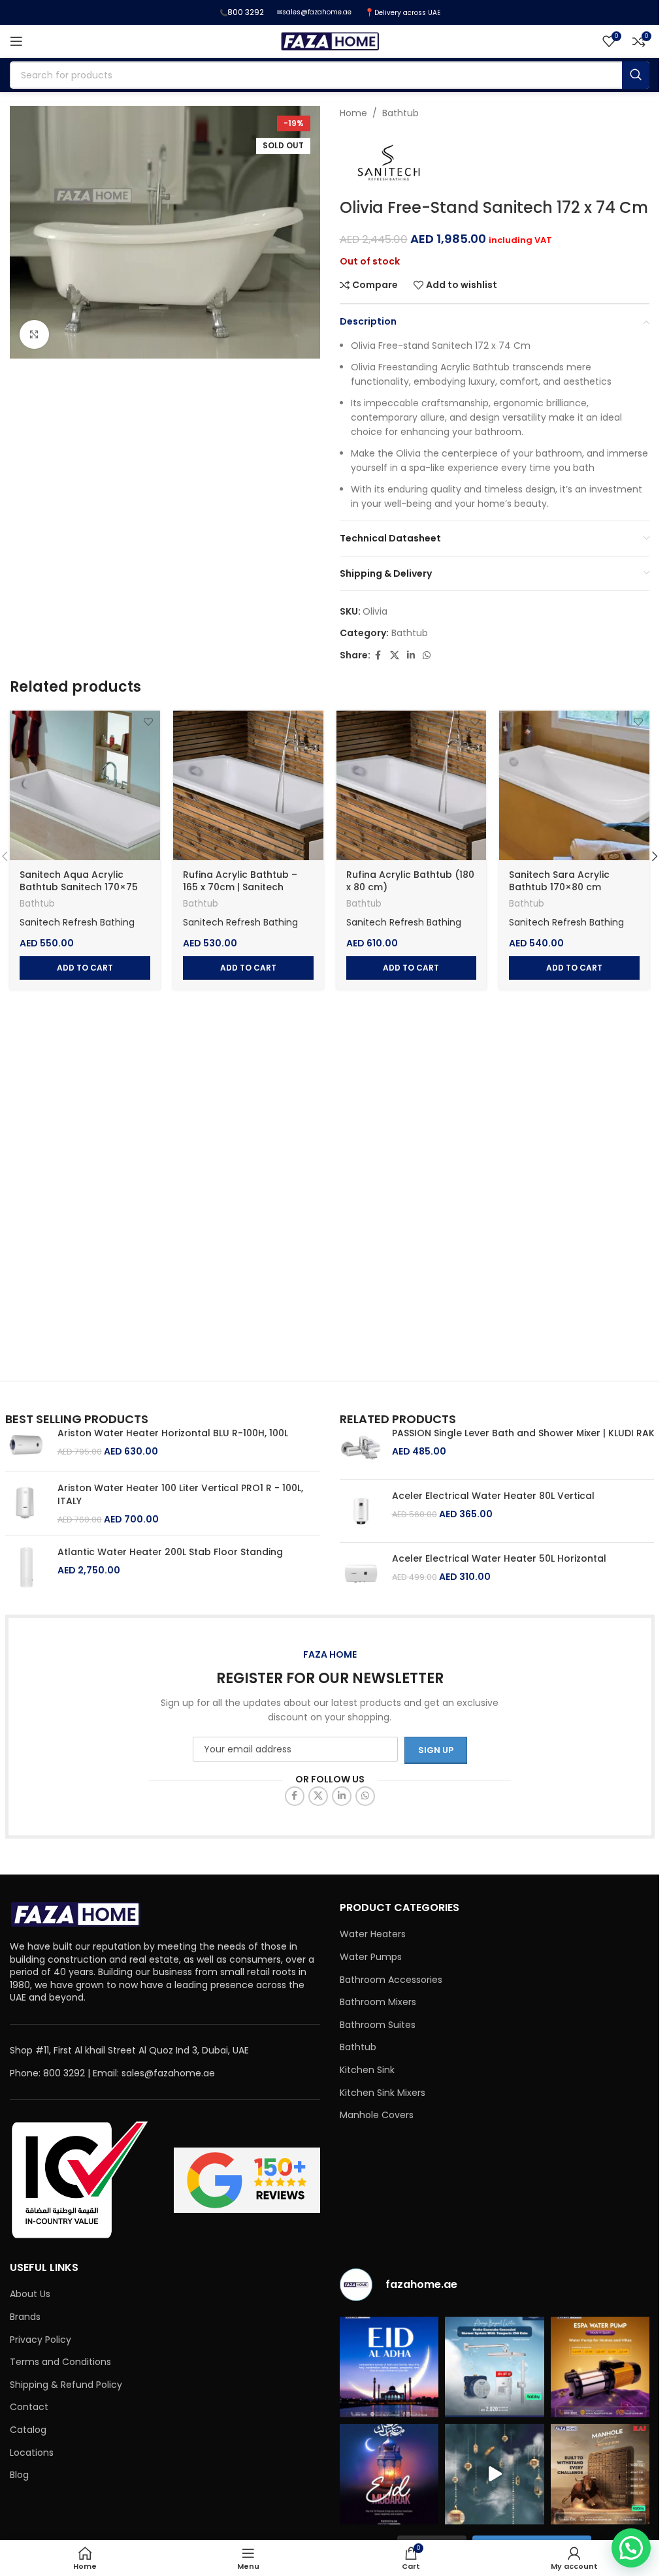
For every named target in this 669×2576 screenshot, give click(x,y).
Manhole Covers (377, 2115)
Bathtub (400, 113)
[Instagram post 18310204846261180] (495, 2474)
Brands (25, 2317)
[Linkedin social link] (411, 655)
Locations (32, 2453)
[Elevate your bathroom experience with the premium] (495, 2367)
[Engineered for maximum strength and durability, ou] (600, 2474)
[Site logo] (330, 40)
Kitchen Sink (367, 2070)
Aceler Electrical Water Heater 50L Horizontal (499, 1559)
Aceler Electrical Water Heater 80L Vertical (493, 1496)
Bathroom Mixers (378, 2002)
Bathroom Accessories (391, 1980)
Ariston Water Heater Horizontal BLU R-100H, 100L (173, 1433)
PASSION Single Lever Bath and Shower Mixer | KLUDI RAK (523, 1433)
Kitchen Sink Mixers (383, 2093)
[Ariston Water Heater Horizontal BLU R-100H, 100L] (26, 1444)
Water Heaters (373, 1934)
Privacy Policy (41, 2340)
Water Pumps (371, 1957)
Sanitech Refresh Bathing (77, 922)
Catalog (28, 2430)
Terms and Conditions (60, 2362)
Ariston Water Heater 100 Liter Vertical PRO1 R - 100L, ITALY (180, 1495)
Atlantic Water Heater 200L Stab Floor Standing (170, 1552)
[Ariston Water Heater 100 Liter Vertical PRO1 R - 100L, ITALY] (26, 1504)
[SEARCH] (636, 75)
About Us (30, 2294)
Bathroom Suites (378, 2025)
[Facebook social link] (378, 655)
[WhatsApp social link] (427, 655)
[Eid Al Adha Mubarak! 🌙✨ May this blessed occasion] (389, 2367)
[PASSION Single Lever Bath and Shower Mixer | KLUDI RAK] (361, 1448)
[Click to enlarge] (34, 335)
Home (353, 113)
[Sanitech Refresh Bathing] (388, 163)
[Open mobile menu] (16, 41)
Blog (19, 2475)
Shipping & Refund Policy (66, 2385)
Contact (29, 2407)
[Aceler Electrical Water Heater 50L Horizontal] (361, 1574)
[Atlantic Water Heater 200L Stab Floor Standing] (26, 1567)
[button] (85, 968)
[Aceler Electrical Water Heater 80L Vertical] (361, 1511)
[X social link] (395, 655)
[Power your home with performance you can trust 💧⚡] (600, 2367)
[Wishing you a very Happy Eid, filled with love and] (389, 2474)
